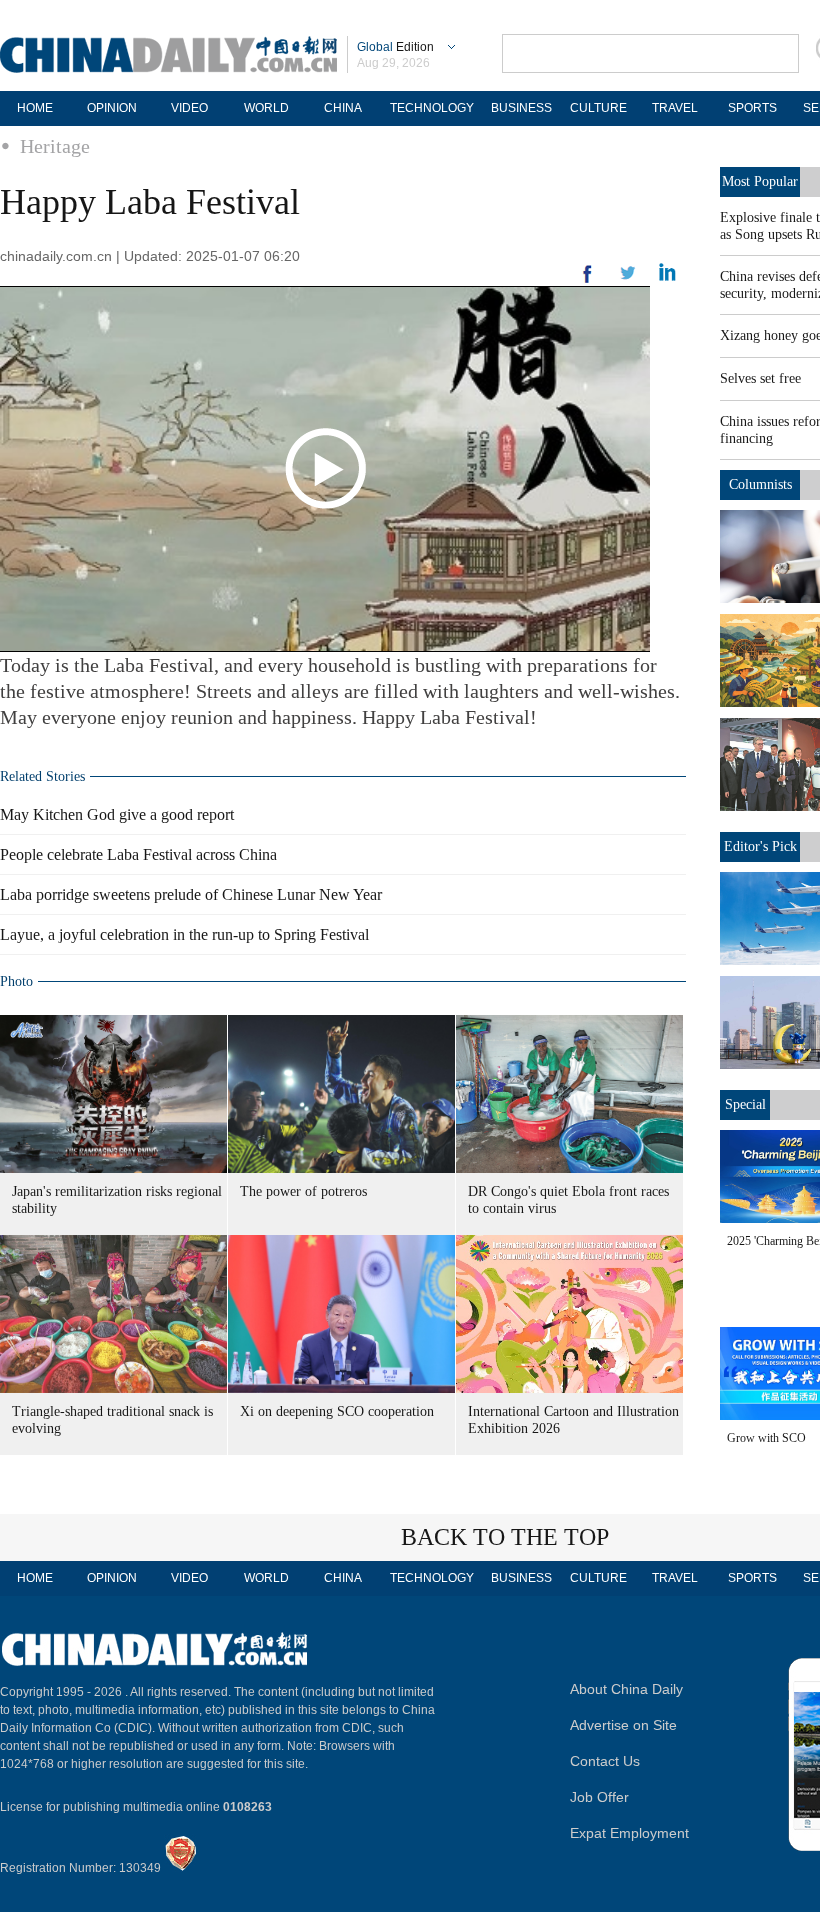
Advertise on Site (623, 1725)
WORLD (266, 108)
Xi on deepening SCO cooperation (337, 1411)
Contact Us (605, 1761)
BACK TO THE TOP (505, 1537)
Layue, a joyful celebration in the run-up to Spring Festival (184, 934)
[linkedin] (628, 279)
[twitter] (667, 277)
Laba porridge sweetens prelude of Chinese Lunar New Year (191, 894)
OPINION (112, 108)
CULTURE (598, 108)
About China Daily (626, 1689)
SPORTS (752, 108)
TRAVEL (675, 108)
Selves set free (760, 378)
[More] (588, 282)
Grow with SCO (766, 1438)
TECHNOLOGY (432, 108)
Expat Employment (629, 1833)
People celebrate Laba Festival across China (138, 854)
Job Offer (599, 1797)
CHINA (343, 108)
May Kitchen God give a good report (117, 814)
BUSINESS (521, 108)
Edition (395, 47)
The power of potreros (303, 1191)
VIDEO (189, 108)
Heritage (55, 146)
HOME (35, 108)
